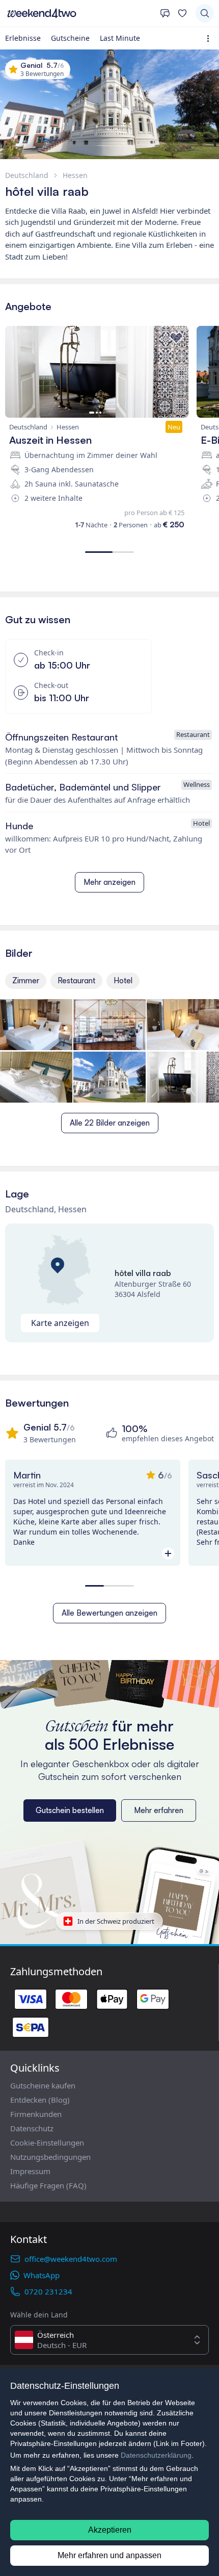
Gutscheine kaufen (43, 2085)
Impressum (30, 2171)
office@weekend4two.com (71, 2259)
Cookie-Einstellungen (47, 2143)
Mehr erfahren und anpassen (109, 2555)
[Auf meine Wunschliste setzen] (176, 338)
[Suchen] (205, 13)
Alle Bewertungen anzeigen (109, 1613)
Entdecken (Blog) (40, 2100)
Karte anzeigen (60, 1323)
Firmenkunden (36, 2114)
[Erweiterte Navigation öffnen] (210, 39)
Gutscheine (70, 38)
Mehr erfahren (159, 1810)
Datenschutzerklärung (156, 2455)
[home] (80, 13)
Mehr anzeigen (109, 882)
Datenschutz (32, 2128)
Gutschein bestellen (70, 1810)
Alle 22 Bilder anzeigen (110, 1123)
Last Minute (120, 38)
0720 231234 (48, 2291)
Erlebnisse (23, 38)
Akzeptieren (110, 2530)
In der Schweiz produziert (116, 1921)
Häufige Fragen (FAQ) (48, 2185)
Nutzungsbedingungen (50, 2157)
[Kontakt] (165, 13)
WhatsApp (42, 2275)
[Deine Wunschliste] (182, 13)
